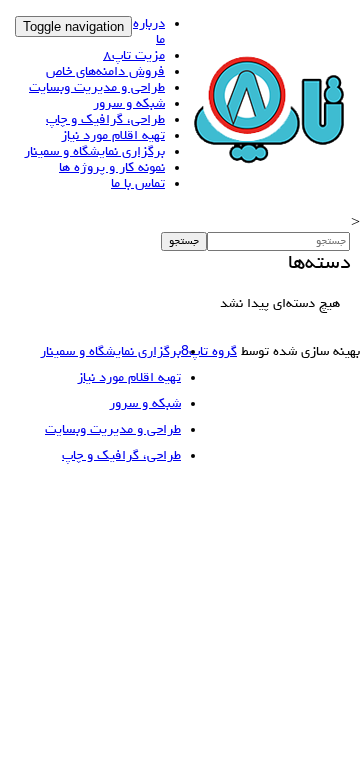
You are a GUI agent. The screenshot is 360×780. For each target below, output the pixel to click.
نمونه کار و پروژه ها (112, 168)
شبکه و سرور (129, 104)
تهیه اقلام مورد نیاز (113, 136)
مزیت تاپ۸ (134, 56)
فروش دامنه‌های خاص (105, 72)
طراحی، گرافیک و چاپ (105, 120)
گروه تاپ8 (209, 352)
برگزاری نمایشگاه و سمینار (94, 152)
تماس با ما (138, 184)
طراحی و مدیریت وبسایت (97, 88)
